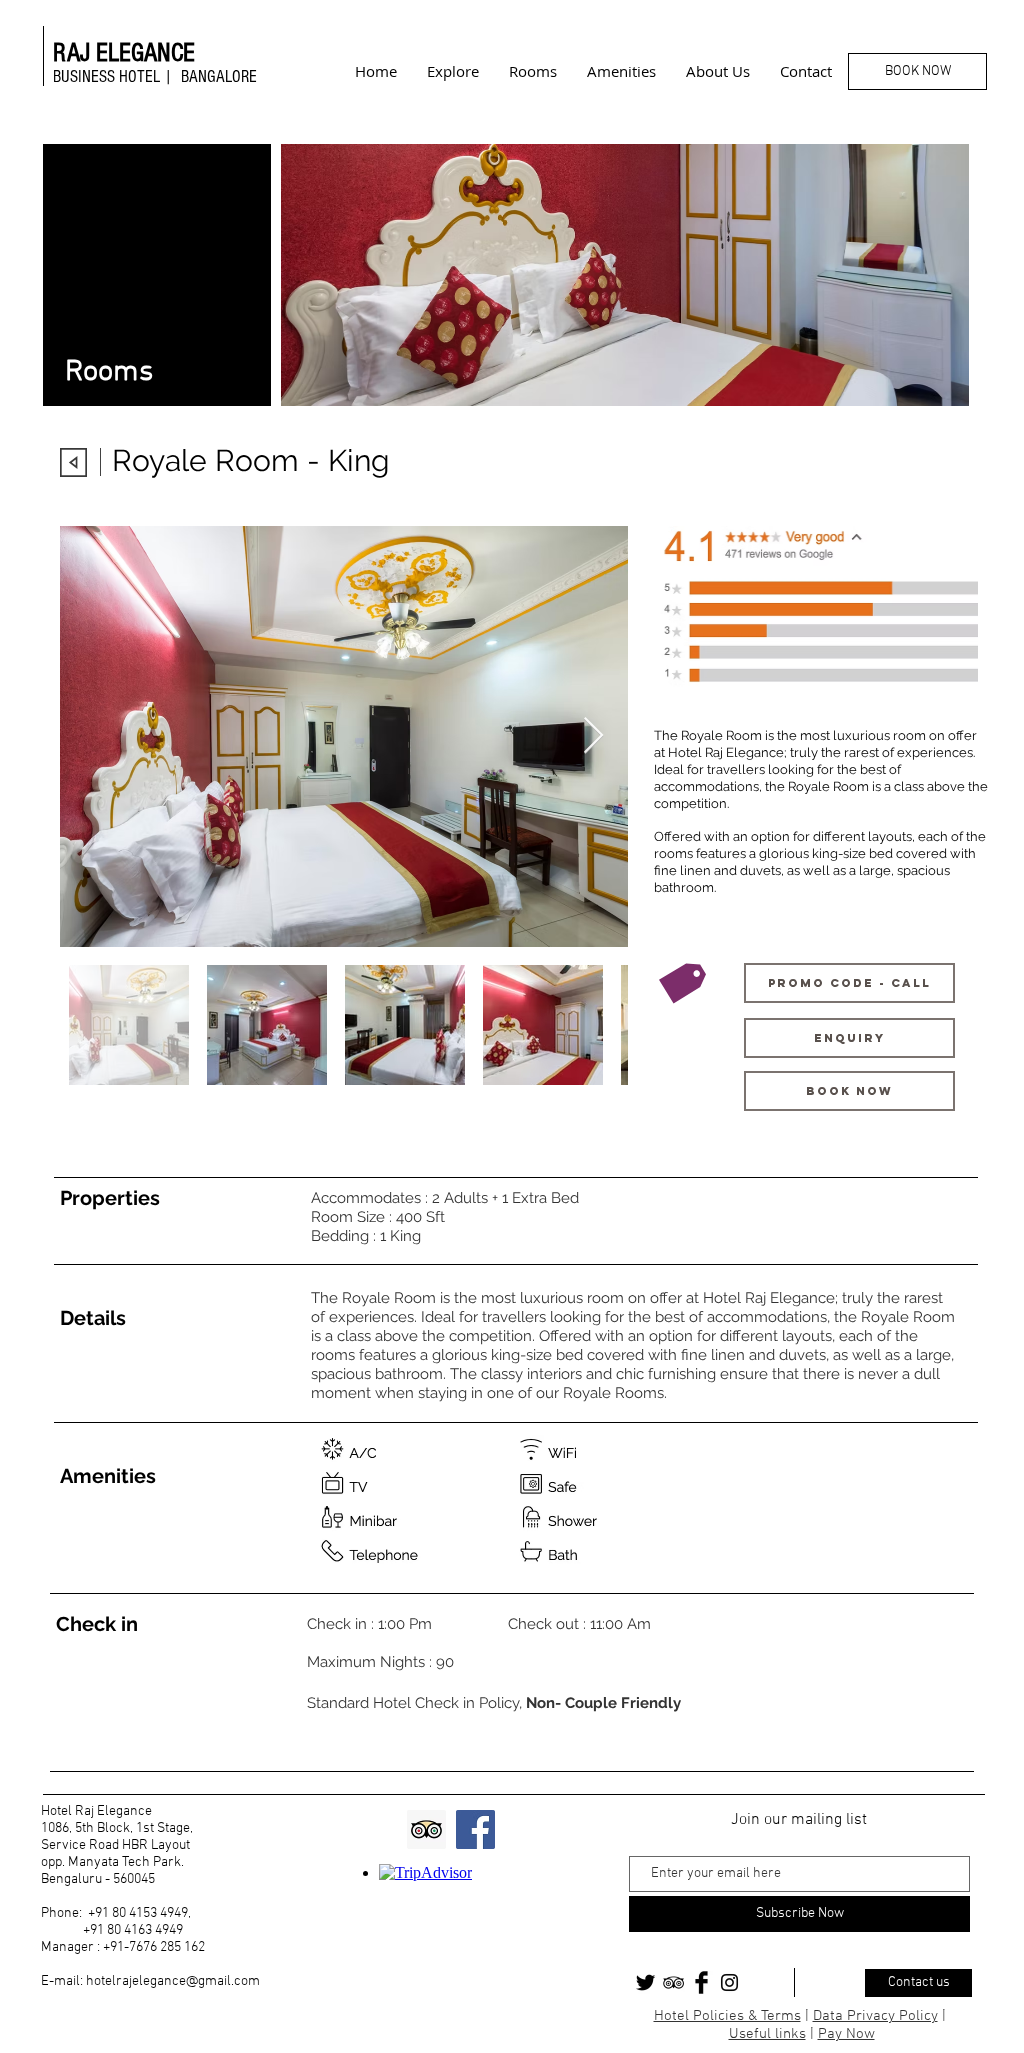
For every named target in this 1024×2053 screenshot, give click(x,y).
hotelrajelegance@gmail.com (173, 1981)
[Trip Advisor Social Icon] (426, 1829)
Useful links (767, 2034)
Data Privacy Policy (875, 2016)
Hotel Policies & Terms (727, 2016)
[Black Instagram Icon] (729, 1982)
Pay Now (846, 2034)
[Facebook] (475, 1829)
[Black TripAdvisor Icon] (673, 1982)
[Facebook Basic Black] (701, 1982)
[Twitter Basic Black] (645, 1982)
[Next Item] (593, 736)
